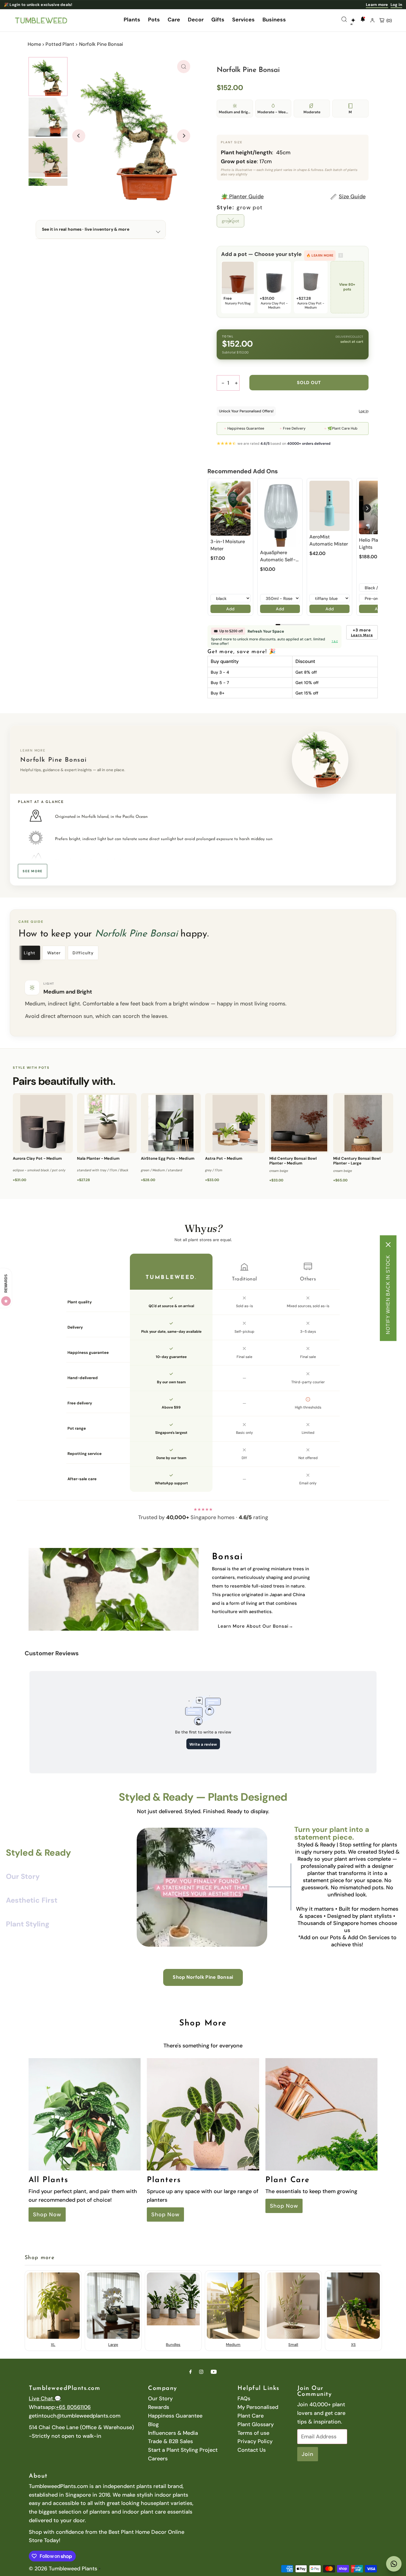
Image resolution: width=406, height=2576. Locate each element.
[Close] (388, 1244)
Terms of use (253, 2433)
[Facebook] (191, 2372)
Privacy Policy (255, 2441)
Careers (158, 2459)
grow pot (230, 221)
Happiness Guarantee (175, 2416)
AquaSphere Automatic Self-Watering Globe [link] (278, 556)
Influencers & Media (173, 2433)
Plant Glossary (256, 2424)
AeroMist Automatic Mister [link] (329, 540)
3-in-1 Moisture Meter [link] (228, 545)
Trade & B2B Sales (170, 2441)
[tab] (30, 953)
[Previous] (79, 136)
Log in (396, 5)
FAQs (244, 2399)
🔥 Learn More (320, 255)
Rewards (159, 2407)
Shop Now (47, 2215)
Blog (153, 2424)
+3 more (362, 632)
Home (34, 44)
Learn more (377, 5)
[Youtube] (214, 2372)
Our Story (160, 2399)
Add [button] (230, 609)
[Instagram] (201, 2372)
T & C (335, 641)
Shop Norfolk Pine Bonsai (203, 1977)
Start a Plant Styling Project (183, 2450)
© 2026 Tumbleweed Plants (63, 2569)
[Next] (184, 136)
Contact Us (252, 2450)
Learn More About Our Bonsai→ (256, 1626)
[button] (367, 508)
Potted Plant (60, 44)
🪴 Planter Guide (242, 197)
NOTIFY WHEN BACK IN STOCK (388, 1294)
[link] (230, 508)
